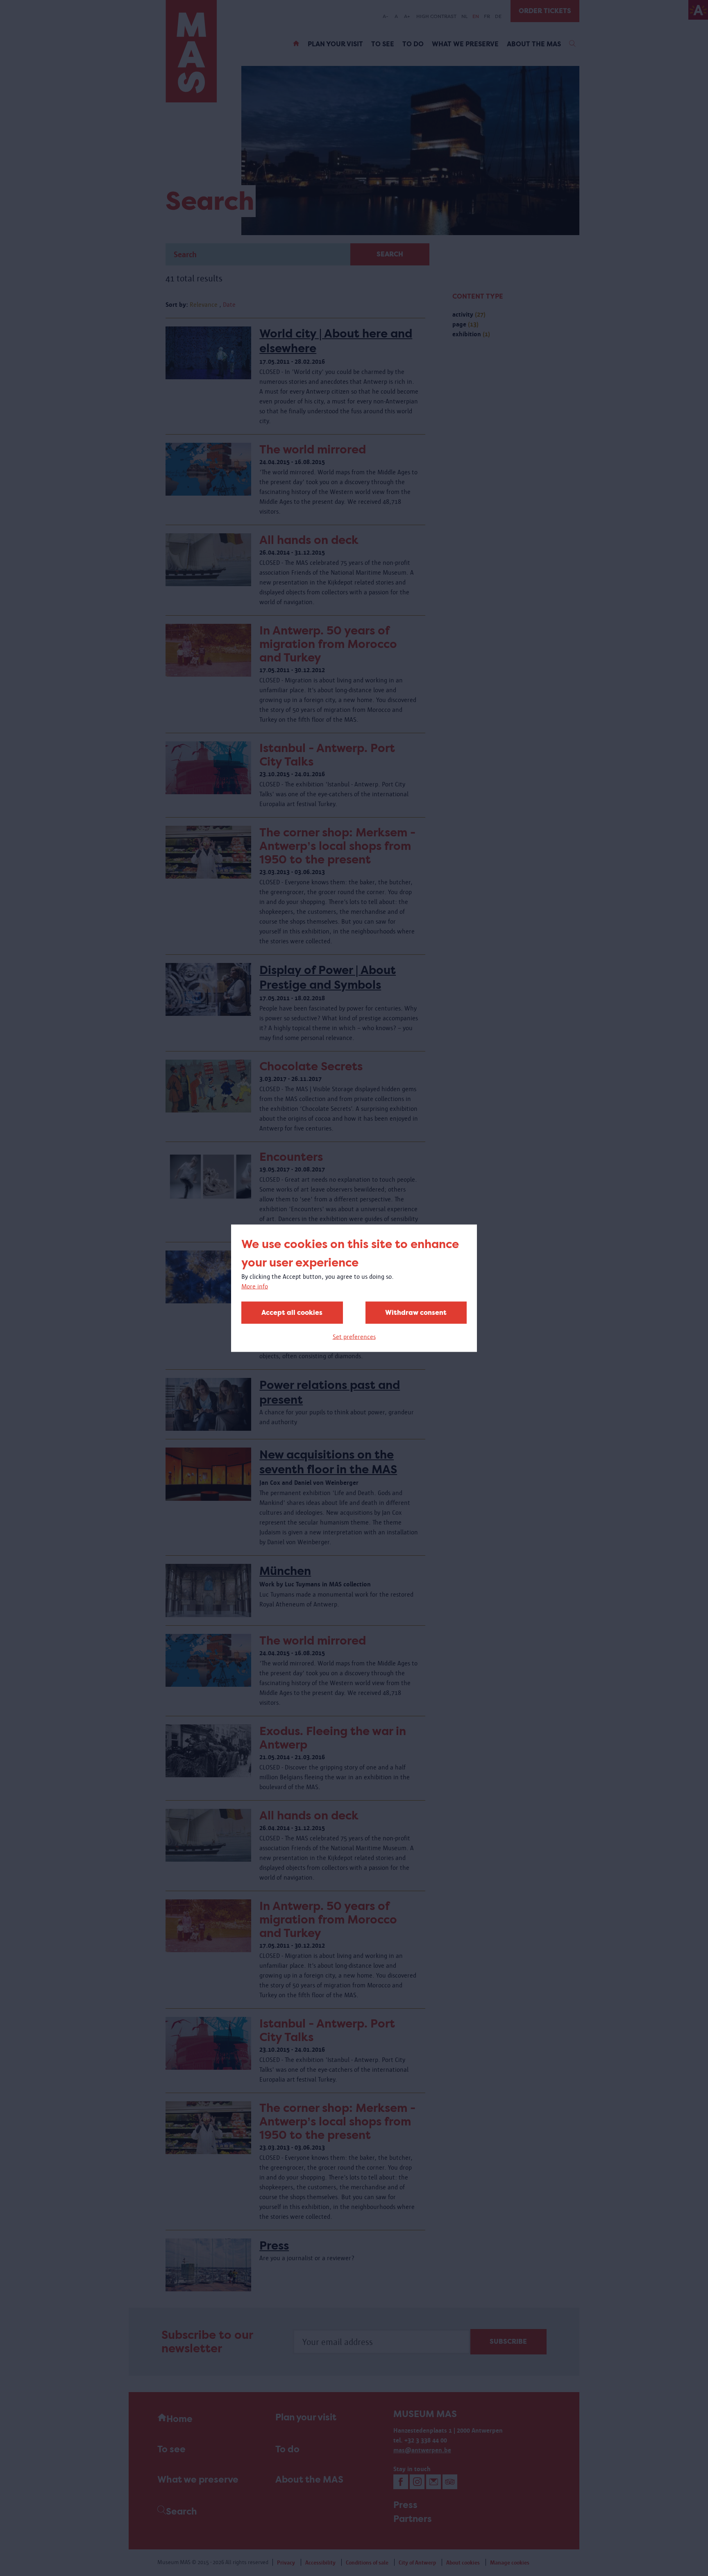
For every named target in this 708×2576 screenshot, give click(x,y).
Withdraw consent (416, 1312)
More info (255, 1286)
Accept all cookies (292, 1312)
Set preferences (354, 1336)
